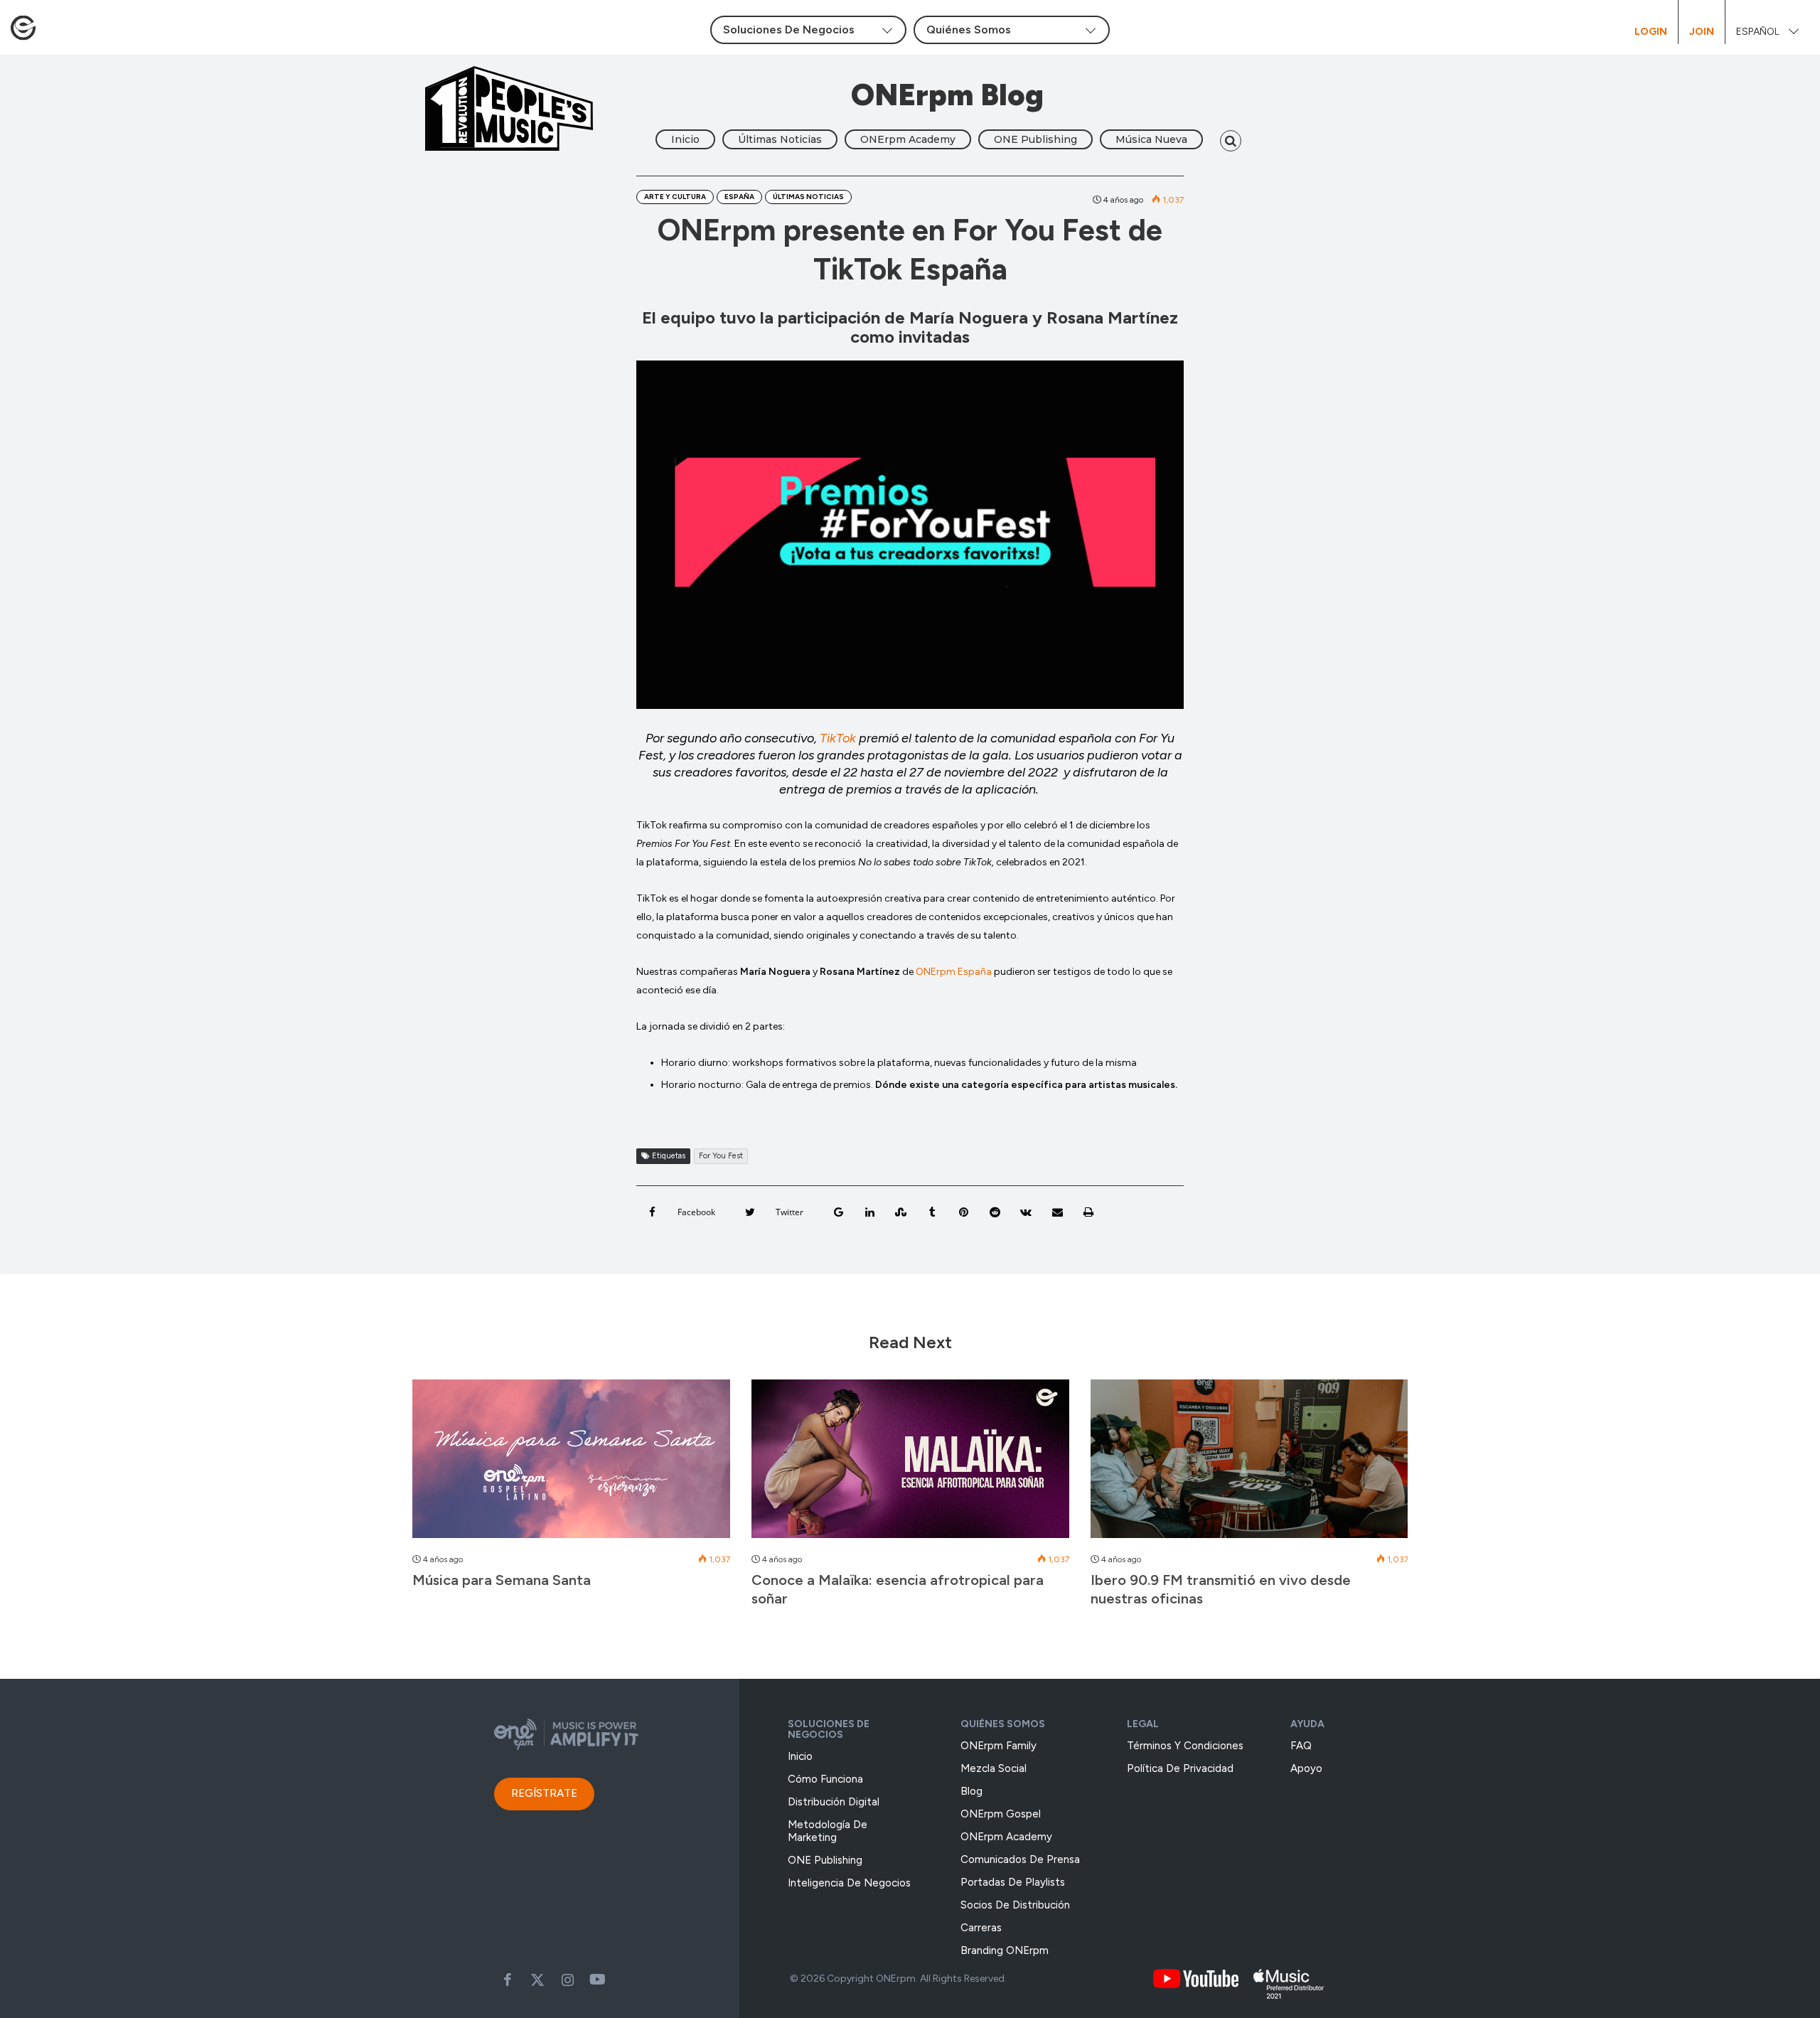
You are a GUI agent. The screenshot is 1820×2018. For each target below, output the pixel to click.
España (739, 197)
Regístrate (544, 1793)
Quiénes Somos (1003, 1724)
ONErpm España (954, 972)
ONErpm (896, 1979)
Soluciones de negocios (829, 1729)
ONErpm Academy (908, 139)
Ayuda (1307, 1724)
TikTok (838, 738)
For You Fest (721, 1156)
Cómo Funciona (825, 1779)
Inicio (685, 139)
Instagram (567, 1980)
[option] (571, 1491)
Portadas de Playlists (1013, 1882)
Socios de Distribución (1015, 1905)
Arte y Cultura (675, 197)
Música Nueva (1151, 139)
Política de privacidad (1180, 1768)
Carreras (981, 1928)
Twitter (537, 1980)
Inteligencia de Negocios (849, 1883)
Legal (1143, 1724)
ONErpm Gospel (1001, 1814)
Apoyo (1306, 1768)
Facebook (508, 1980)
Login (1651, 32)
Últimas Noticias (780, 139)
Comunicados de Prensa (1020, 1859)
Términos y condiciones (1185, 1746)
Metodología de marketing (828, 1831)
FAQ (1301, 1746)
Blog (971, 1791)
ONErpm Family (999, 1746)
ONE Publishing (1035, 139)
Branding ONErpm (1005, 1950)
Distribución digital (834, 1802)
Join (1702, 32)
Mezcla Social (994, 1768)
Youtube (597, 1980)
